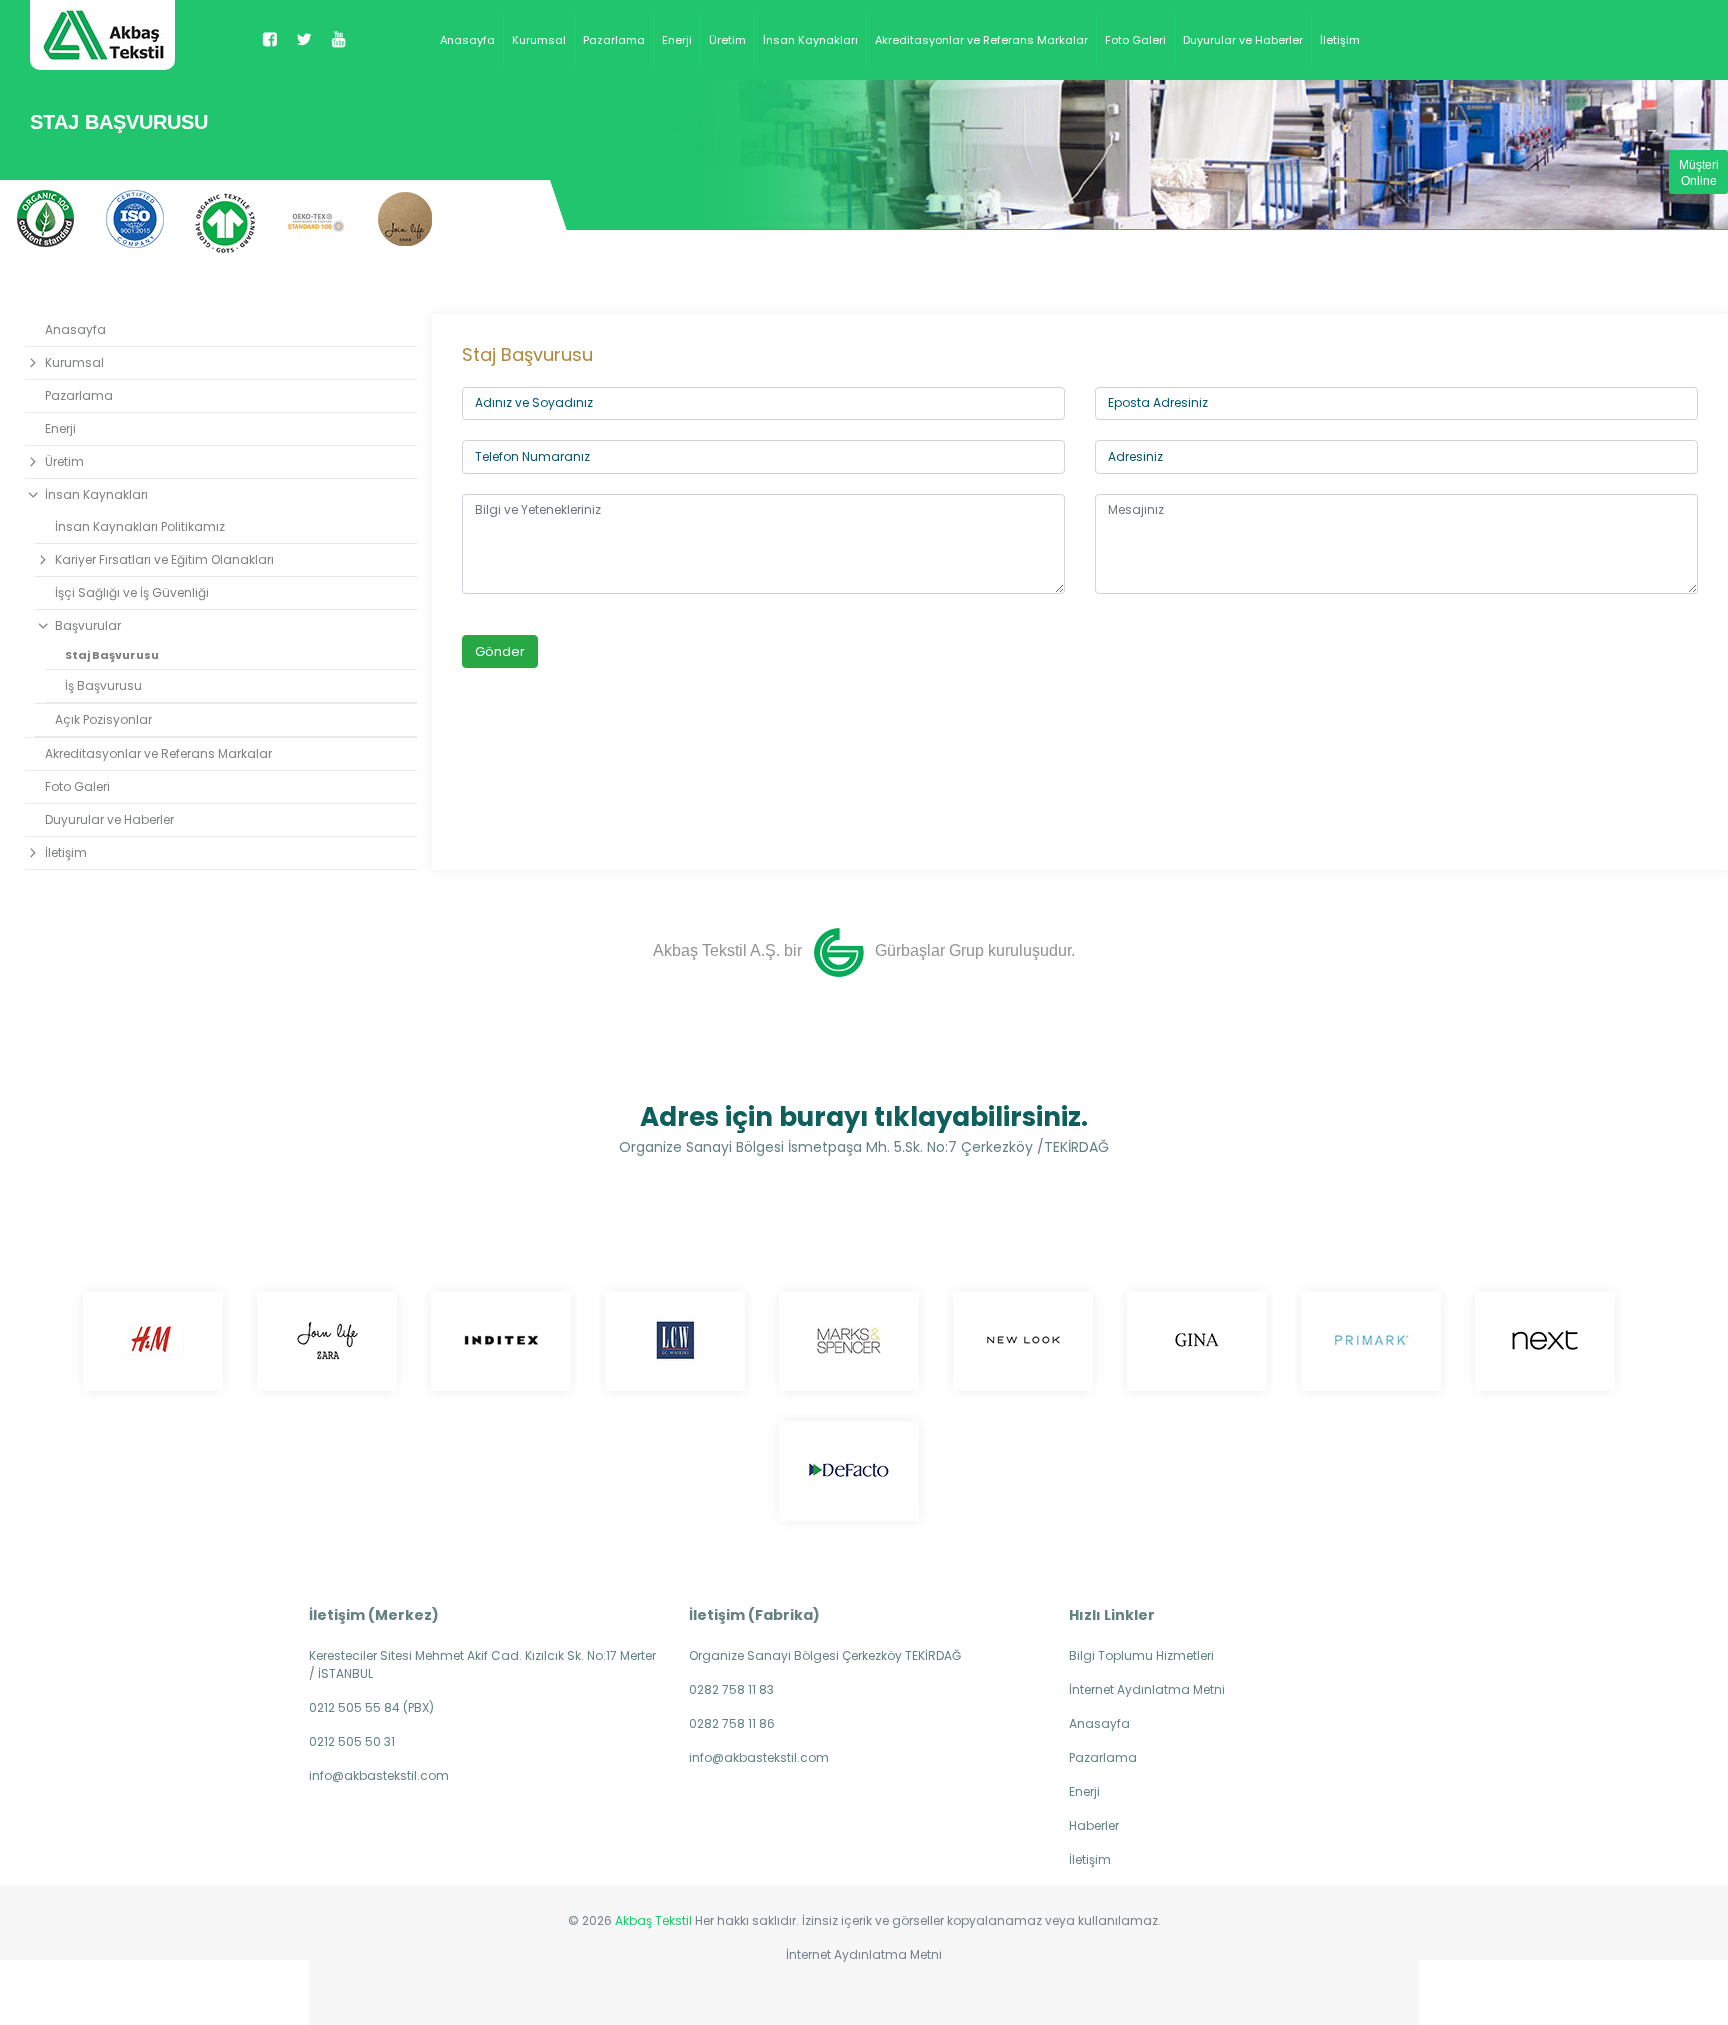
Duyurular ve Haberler (1243, 40)
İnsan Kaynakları (810, 40)
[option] (45, 218)
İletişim (1340, 40)
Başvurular (88, 625)
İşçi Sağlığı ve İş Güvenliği (132, 592)
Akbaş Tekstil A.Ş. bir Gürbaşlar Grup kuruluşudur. (864, 950)
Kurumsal (539, 40)
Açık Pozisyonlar (103, 719)
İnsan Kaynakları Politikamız (140, 526)
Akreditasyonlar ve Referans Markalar (981, 40)
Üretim (727, 40)
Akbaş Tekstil (653, 1920)
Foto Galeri (1135, 40)
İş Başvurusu (103, 685)
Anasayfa (467, 40)
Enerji (677, 40)
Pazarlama (614, 40)
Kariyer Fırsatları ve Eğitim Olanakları (164, 559)
